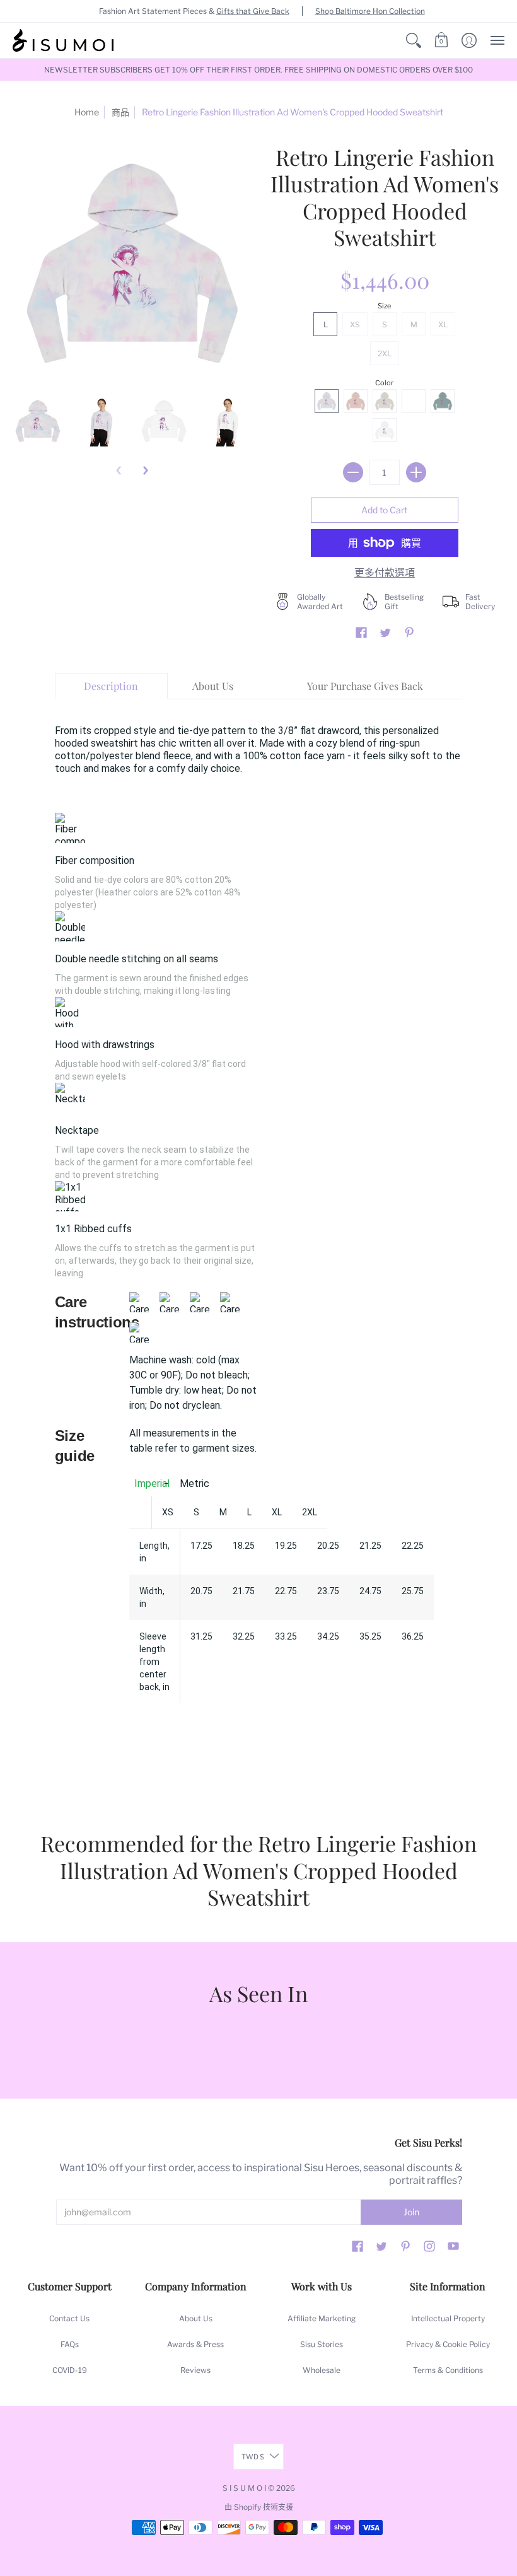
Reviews (195, 2370)
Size (384, 306)
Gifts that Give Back (253, 11)
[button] (414, 40)
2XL (385, 353)
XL (443, 324)
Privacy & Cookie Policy (448, 2344)
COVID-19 (70, 2370)
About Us (196, 2318)
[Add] (416, 472)
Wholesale (322, 2370)
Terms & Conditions (448, 2370)
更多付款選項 (385, 573)
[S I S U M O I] (63, 40)
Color (384, 383)
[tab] (112, 686)
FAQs (70, 2344)
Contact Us (69, 2318)
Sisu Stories (322, 2344)
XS (355, 324)
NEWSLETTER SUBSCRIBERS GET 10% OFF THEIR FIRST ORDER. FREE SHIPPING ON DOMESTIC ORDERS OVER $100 (258, 70)
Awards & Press (195, 2344)
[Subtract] (353, 472)
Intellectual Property (448, 2318)
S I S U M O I (244, 2488)
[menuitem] (414, 40)
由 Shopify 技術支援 (259, 2507)
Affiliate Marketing (322, 2318)
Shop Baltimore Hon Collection (370, 11)
